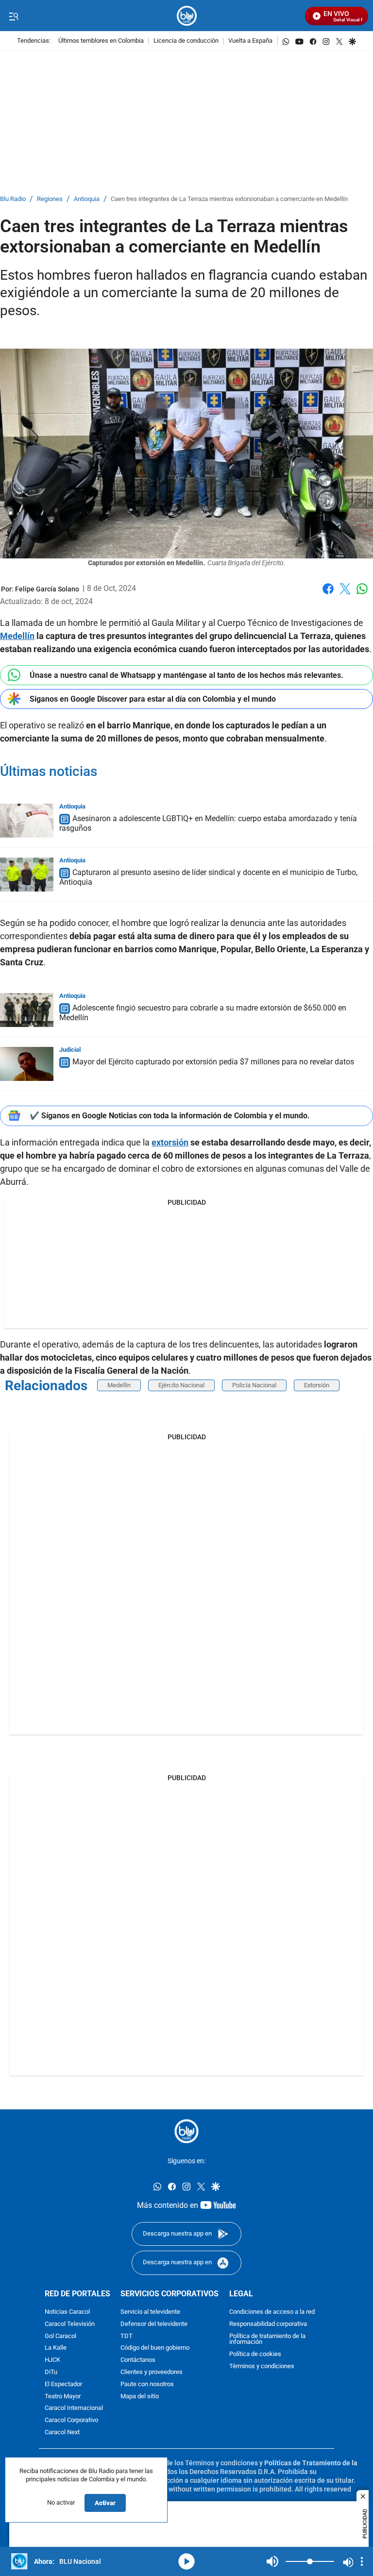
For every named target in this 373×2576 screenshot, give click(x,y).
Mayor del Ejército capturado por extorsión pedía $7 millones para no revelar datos (213, 1062)
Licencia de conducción (186, 41)
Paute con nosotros (147, 2384)
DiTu (51, 2372)
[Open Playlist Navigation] (362, 2561)
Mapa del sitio (140, 2397)
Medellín (119, 1385)
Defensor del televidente (154, 2324)
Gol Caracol (60, 2336)
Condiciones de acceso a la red (272, 2312)
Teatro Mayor (63, 2397)
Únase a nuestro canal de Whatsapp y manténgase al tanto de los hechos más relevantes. (186, 675)
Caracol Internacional (74, 2409)
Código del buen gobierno (155, 2349)
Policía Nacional (254, 1385)
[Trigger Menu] (13, 16)
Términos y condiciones (262, 2366)
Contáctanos (138, 2360)
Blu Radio (13, 199)
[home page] (187, 16)
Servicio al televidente (150, 2312)
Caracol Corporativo (71, 2420)
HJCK (52, 2360)
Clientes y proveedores (152, 2372)
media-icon (186, 2561)
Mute (272, 2561)
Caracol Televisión (70, 2324)
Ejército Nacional (181, 1385)
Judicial (70, 1050)
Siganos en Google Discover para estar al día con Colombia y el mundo (153, 699)
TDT (127, 2336)
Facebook (328, 595)
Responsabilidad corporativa (268, 2324)
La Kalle (56, 2349)
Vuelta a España (250, 41)
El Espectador (63, 2384)
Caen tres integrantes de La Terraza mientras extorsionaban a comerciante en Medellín (229, 199)
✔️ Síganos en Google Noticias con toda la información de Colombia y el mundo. (170, 1116)
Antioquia (87, 199)
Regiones (50, 199)
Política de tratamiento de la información (267, 2340)
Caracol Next (62, 2433)
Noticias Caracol (67, 2312)
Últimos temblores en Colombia (101, 41)
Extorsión (317, 1385)
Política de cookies (255, 2354)
